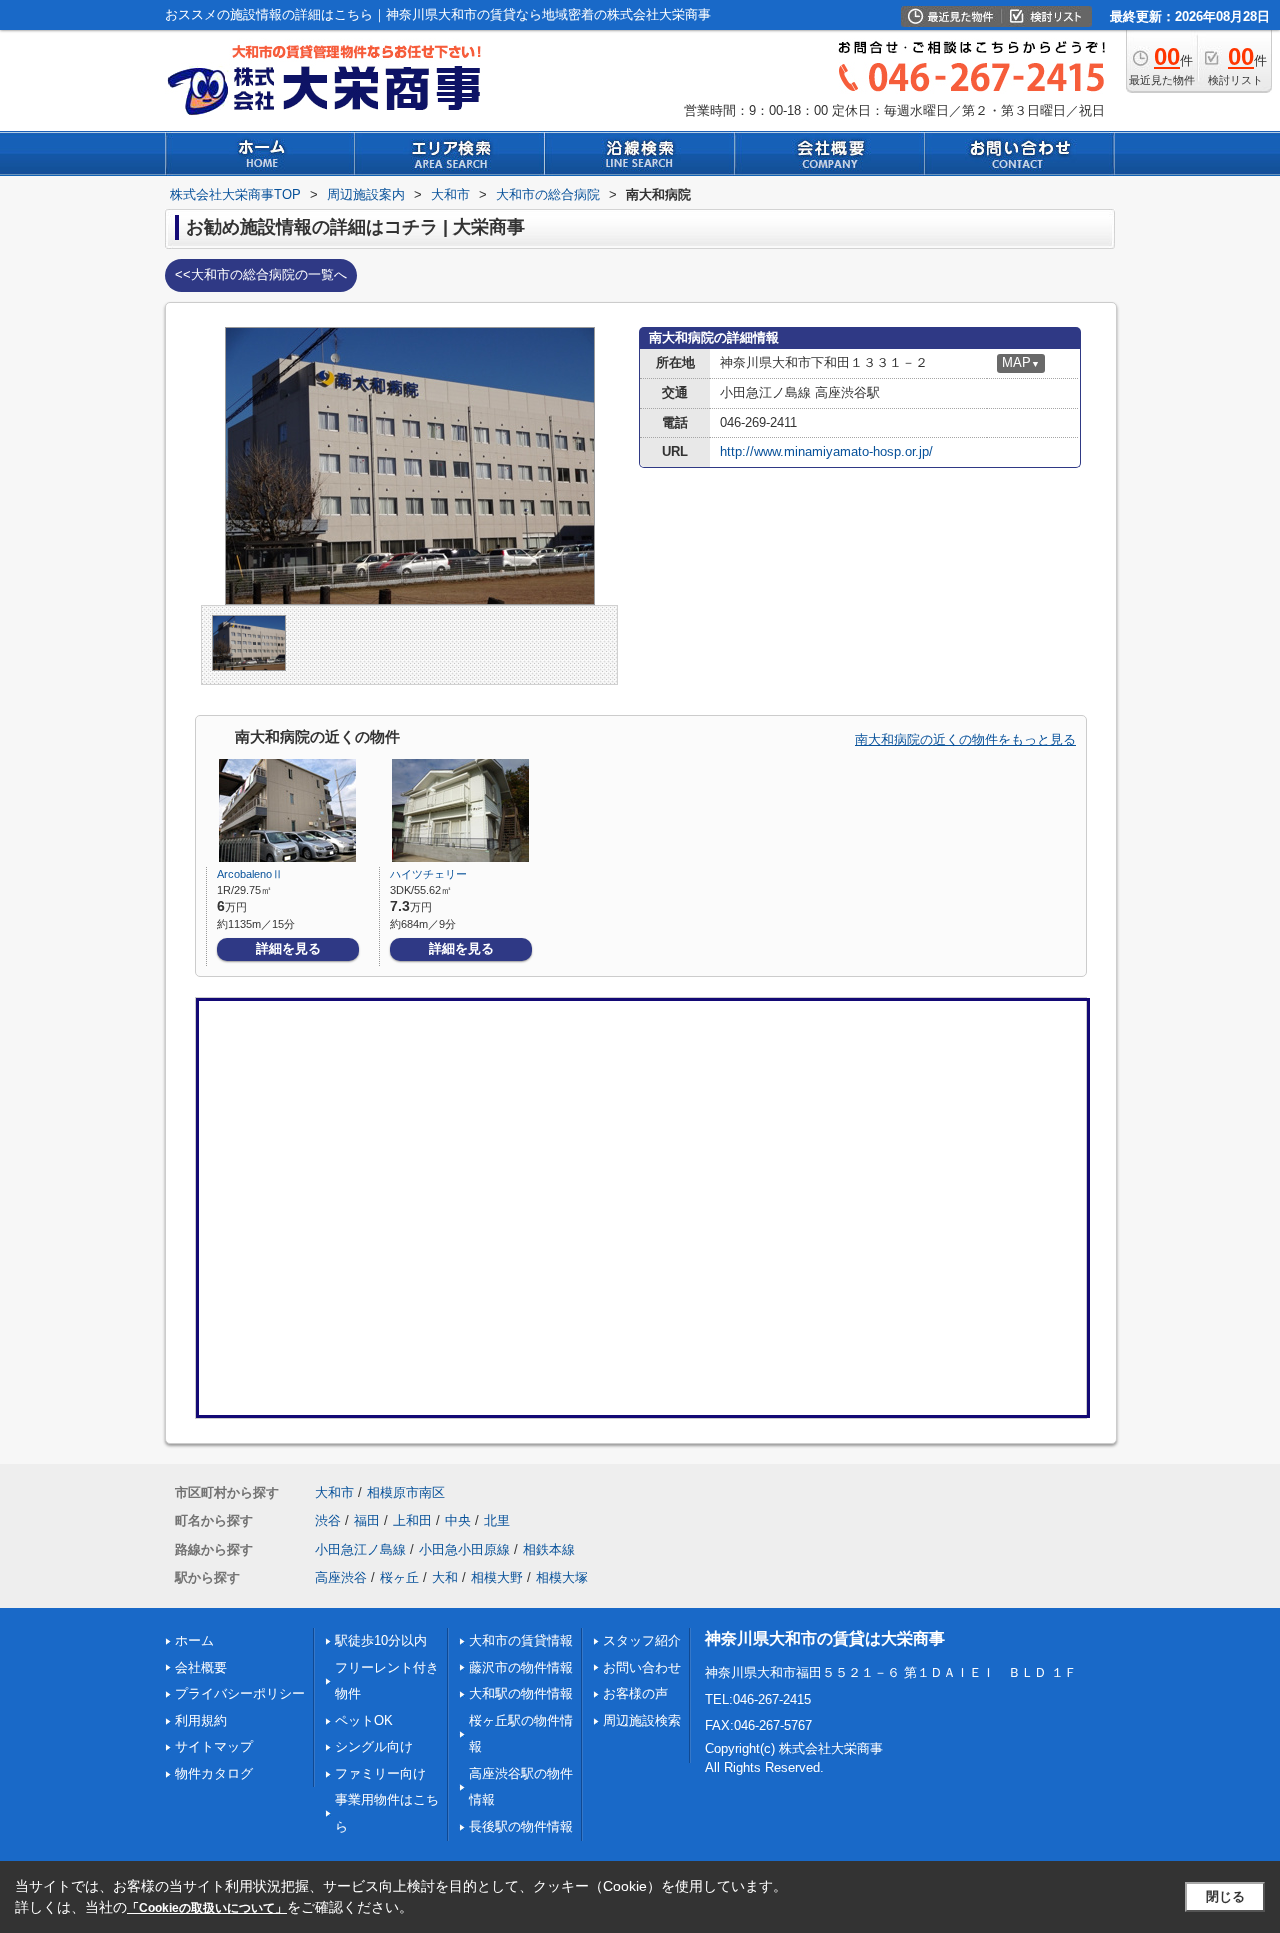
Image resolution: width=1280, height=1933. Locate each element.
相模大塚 (562, 1577)
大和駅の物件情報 (521, 1693)
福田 (367, 1520)
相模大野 (497, 1577)
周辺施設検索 (642, 1720)
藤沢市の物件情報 (521, 1667)
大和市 (334, 1492)
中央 (458, 1520)
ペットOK (364, 1720)
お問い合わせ (642, 1667)
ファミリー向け (380, 1773)
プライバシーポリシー (240, 1693)
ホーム (194, 1640)
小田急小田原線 (464, 1549)
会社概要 (201, 1667)
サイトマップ (214, 1746)
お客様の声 (635, 1693)
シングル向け (374, 1746)
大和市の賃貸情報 (521, 1640)
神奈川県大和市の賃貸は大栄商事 (825, 1638)
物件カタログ (214, 1773)
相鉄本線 (549, 1549)
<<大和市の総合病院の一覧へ (261, 274)
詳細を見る (288, 948)
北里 (497, 1520)
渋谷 (328, 1520)
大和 (445, 1577)
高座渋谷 (341, 1577)
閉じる (1225, 1896)
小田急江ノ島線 (360, 1549)
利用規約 (201, 1720)
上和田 (412, 1520)
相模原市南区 (406, 1492)
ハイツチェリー (428, 874)
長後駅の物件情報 (521, 1826)
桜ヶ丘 (399, 1577)
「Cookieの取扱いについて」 (207, 1908)
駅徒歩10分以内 (381, 1640)
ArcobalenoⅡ (250, 874)
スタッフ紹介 (642, 1640)
